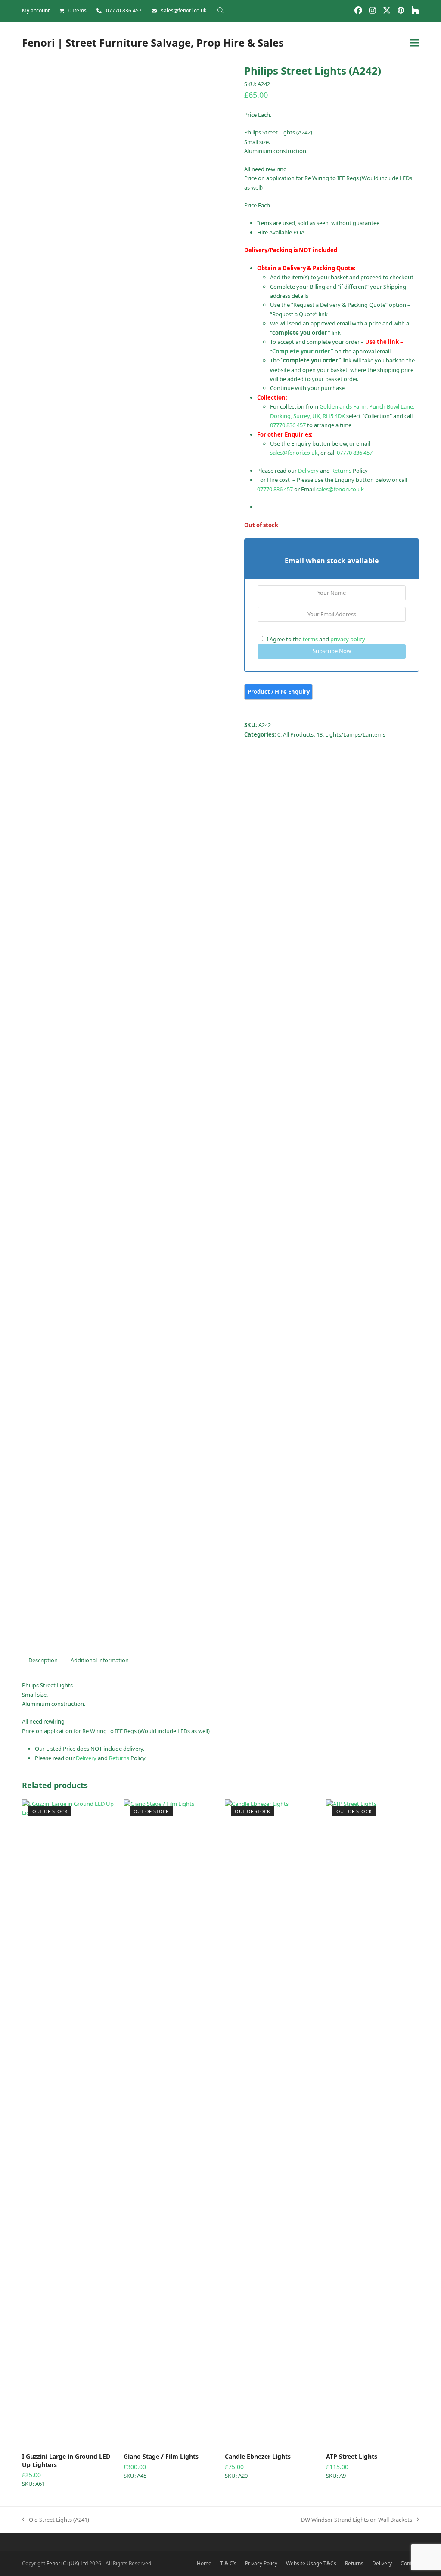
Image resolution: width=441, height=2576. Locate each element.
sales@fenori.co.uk (184, 11)
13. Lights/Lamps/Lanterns (351, 734)
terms (310, 639)
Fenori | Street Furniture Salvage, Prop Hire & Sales (153, 42)
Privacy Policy (261, 2563)
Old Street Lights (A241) (56, 2520)
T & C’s (228, 2563)
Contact (410, 2563)
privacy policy (348, 639)
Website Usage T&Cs (311, 2563)
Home (204, 2563)
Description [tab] (43, 1660)
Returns (341, 471)
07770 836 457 (124, 11)
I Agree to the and (315, 639)
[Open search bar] (220, 10)
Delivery (308, 471)
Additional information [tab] (100, 1660)
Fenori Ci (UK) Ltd (67, 2563)
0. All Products (295, 734)
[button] (414, 42)
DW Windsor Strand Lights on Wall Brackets (357, 2520)
